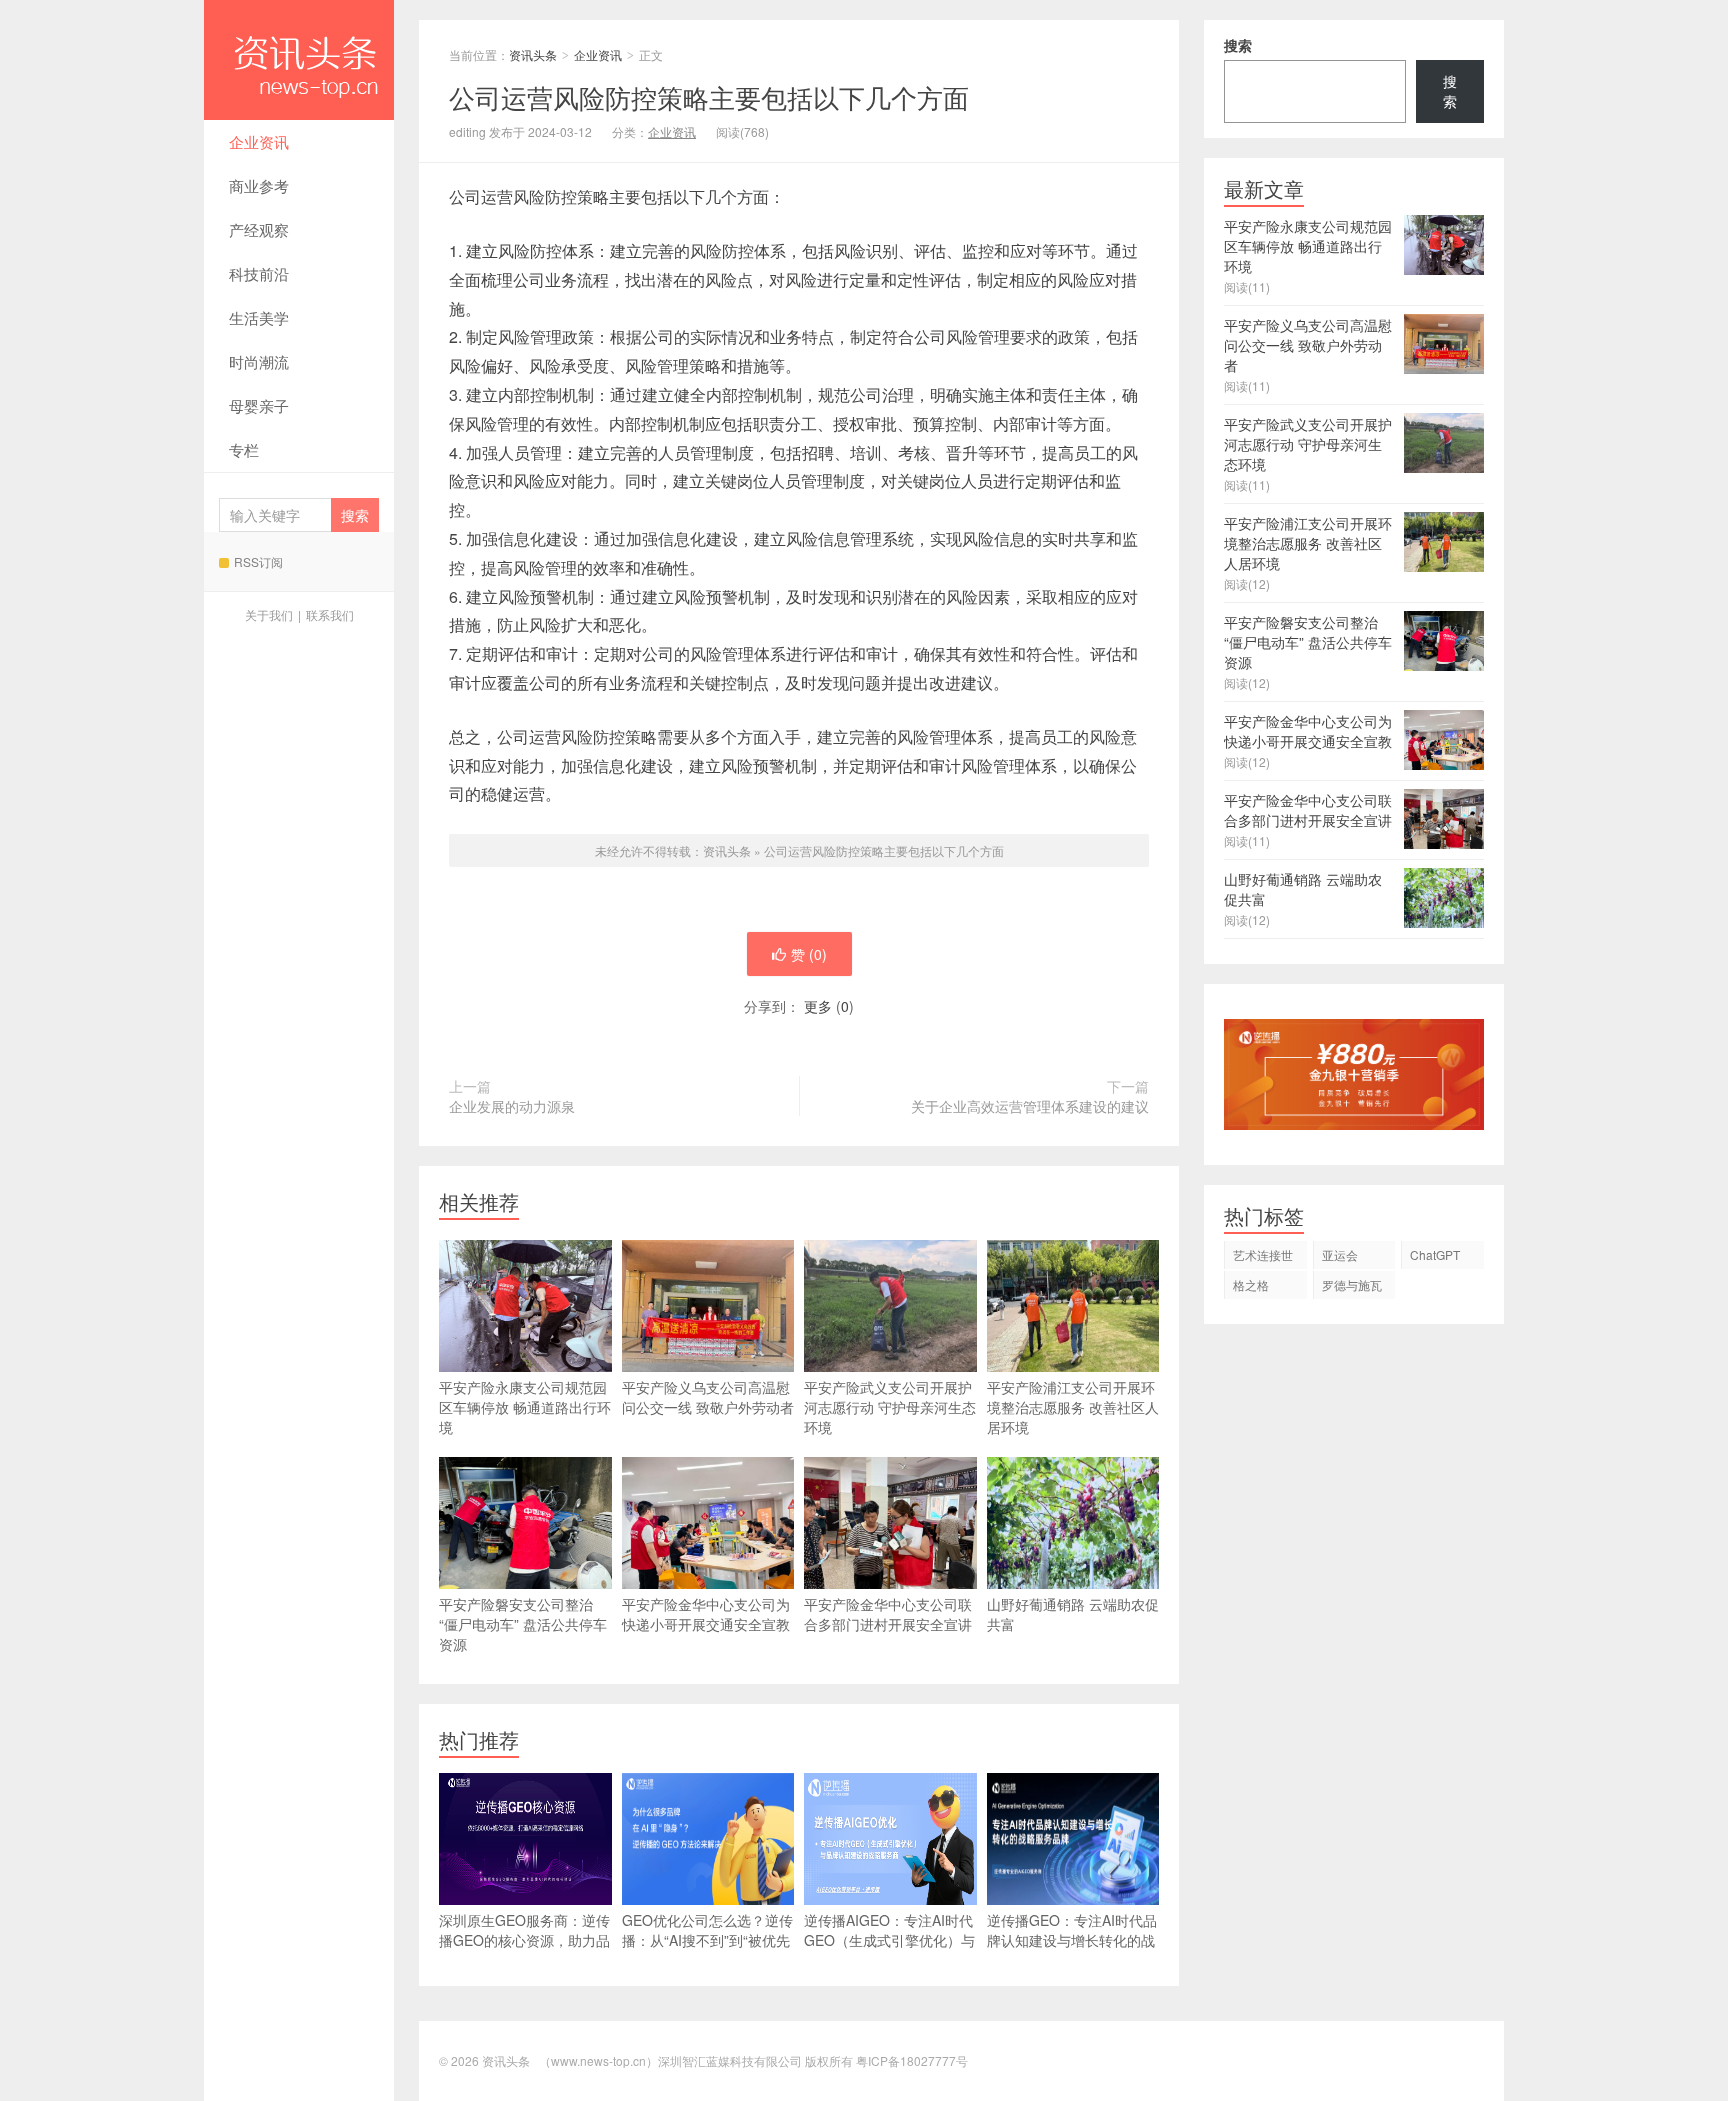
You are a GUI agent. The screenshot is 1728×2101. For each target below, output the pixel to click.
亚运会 (1340, 1254)
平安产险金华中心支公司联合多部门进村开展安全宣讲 (888, 1614)
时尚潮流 (259, 361)
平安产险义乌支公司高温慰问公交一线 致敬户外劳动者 (708, 1397)
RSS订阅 (258, 561)
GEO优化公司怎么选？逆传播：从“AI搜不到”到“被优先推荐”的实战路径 (707, 1940)
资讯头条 (299, 60)
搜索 (1238, 45)
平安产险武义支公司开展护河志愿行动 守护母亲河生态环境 (890, 1407)
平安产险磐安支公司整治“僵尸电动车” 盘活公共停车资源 (523, 1624)
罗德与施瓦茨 (1352, 1287)
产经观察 (259, 229)
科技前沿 (259, 273)
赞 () (809, 954)
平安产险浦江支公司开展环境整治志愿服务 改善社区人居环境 (1073, 1407)
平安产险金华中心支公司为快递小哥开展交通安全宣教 (706, 1614)
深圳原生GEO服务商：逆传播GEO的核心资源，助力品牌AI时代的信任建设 (524, 1940)
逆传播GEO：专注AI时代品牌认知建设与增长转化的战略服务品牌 (1072, 1940)
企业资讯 (259, 141)
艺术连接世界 (1263, 1257)
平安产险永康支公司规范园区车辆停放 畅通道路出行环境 (525, 1407)
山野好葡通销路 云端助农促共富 (1073, 1614)
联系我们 (330, 614)
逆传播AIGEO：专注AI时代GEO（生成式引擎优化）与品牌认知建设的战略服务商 (889, 1940)
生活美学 (259, 317)
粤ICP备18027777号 (912, 2060)
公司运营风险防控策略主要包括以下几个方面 (884, 850)
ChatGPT (1435, 1254)
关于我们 (269, 614)
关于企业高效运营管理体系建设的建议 (1030, 1106)
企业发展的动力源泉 (512, 1106)
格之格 (1251, 1284)
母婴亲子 (259, 405)
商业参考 (259, 185)
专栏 (244, 449)
